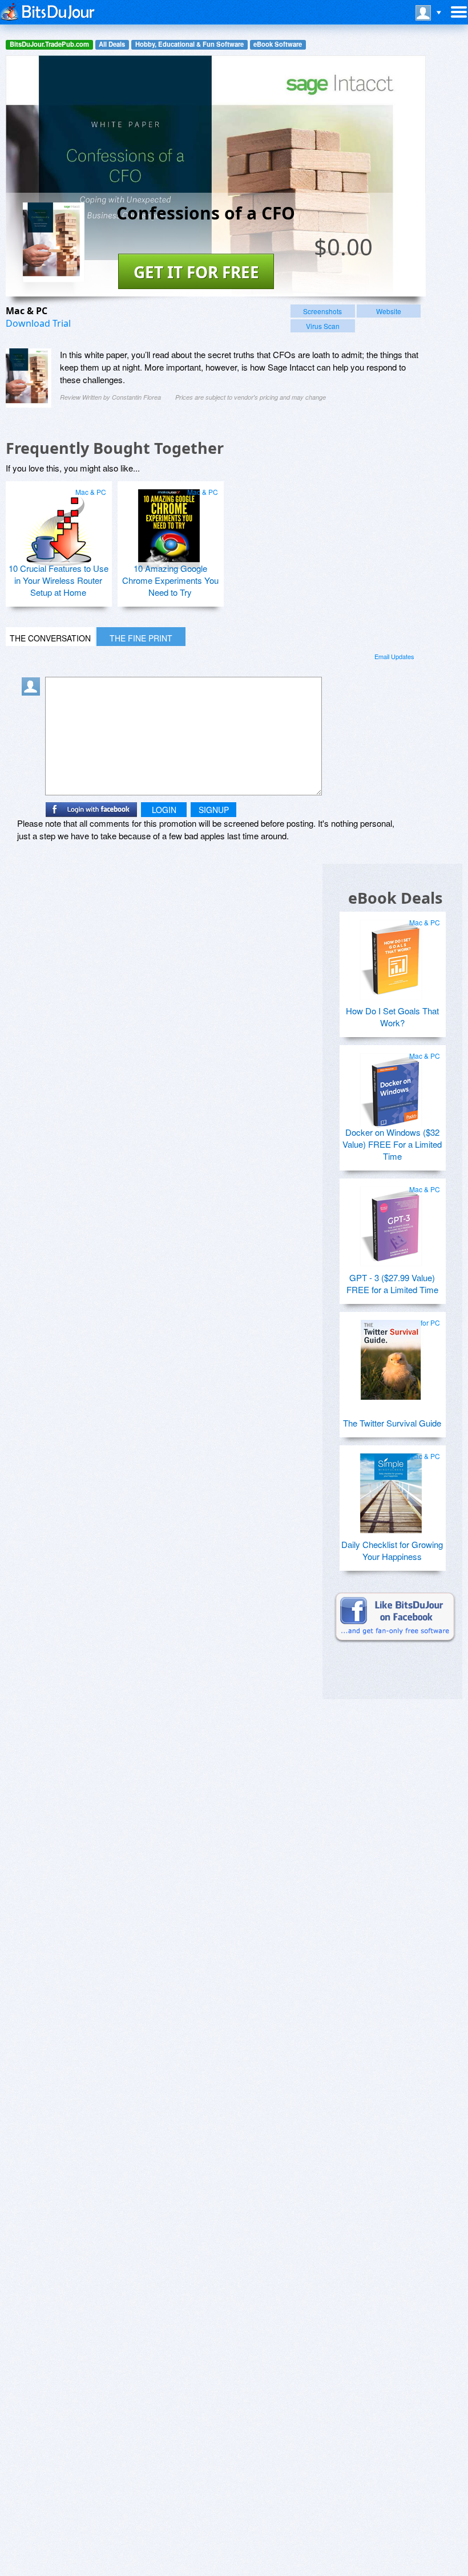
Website (389, 311)
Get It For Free (196, 272)
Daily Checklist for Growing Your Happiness (392, 1550)
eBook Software (278, 44)
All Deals (112, 44)
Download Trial (38, 323)
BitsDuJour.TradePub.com (49, 44)
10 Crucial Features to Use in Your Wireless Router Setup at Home (58, 580)
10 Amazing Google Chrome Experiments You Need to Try (170, 580)
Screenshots (322, 311)
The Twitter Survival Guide (392, 1423)
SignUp (214, 810)
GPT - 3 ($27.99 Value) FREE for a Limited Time (392, 1283)
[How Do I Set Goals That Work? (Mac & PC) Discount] (391, 955)
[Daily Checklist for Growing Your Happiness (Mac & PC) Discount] (391, 1489)
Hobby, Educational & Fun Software (189, 44)
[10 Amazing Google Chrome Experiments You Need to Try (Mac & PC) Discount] (169, 525)
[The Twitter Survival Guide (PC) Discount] (391, 1355)
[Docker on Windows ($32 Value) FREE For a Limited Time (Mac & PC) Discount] (391, 1088)
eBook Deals (395, 898)
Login (164, 810)
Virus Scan (323, 326)
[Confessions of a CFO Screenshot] (29, 378)
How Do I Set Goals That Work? (392, 1017)
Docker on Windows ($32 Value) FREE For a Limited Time (392, 1144)
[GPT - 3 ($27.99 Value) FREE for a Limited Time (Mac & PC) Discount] (391, 1222)
